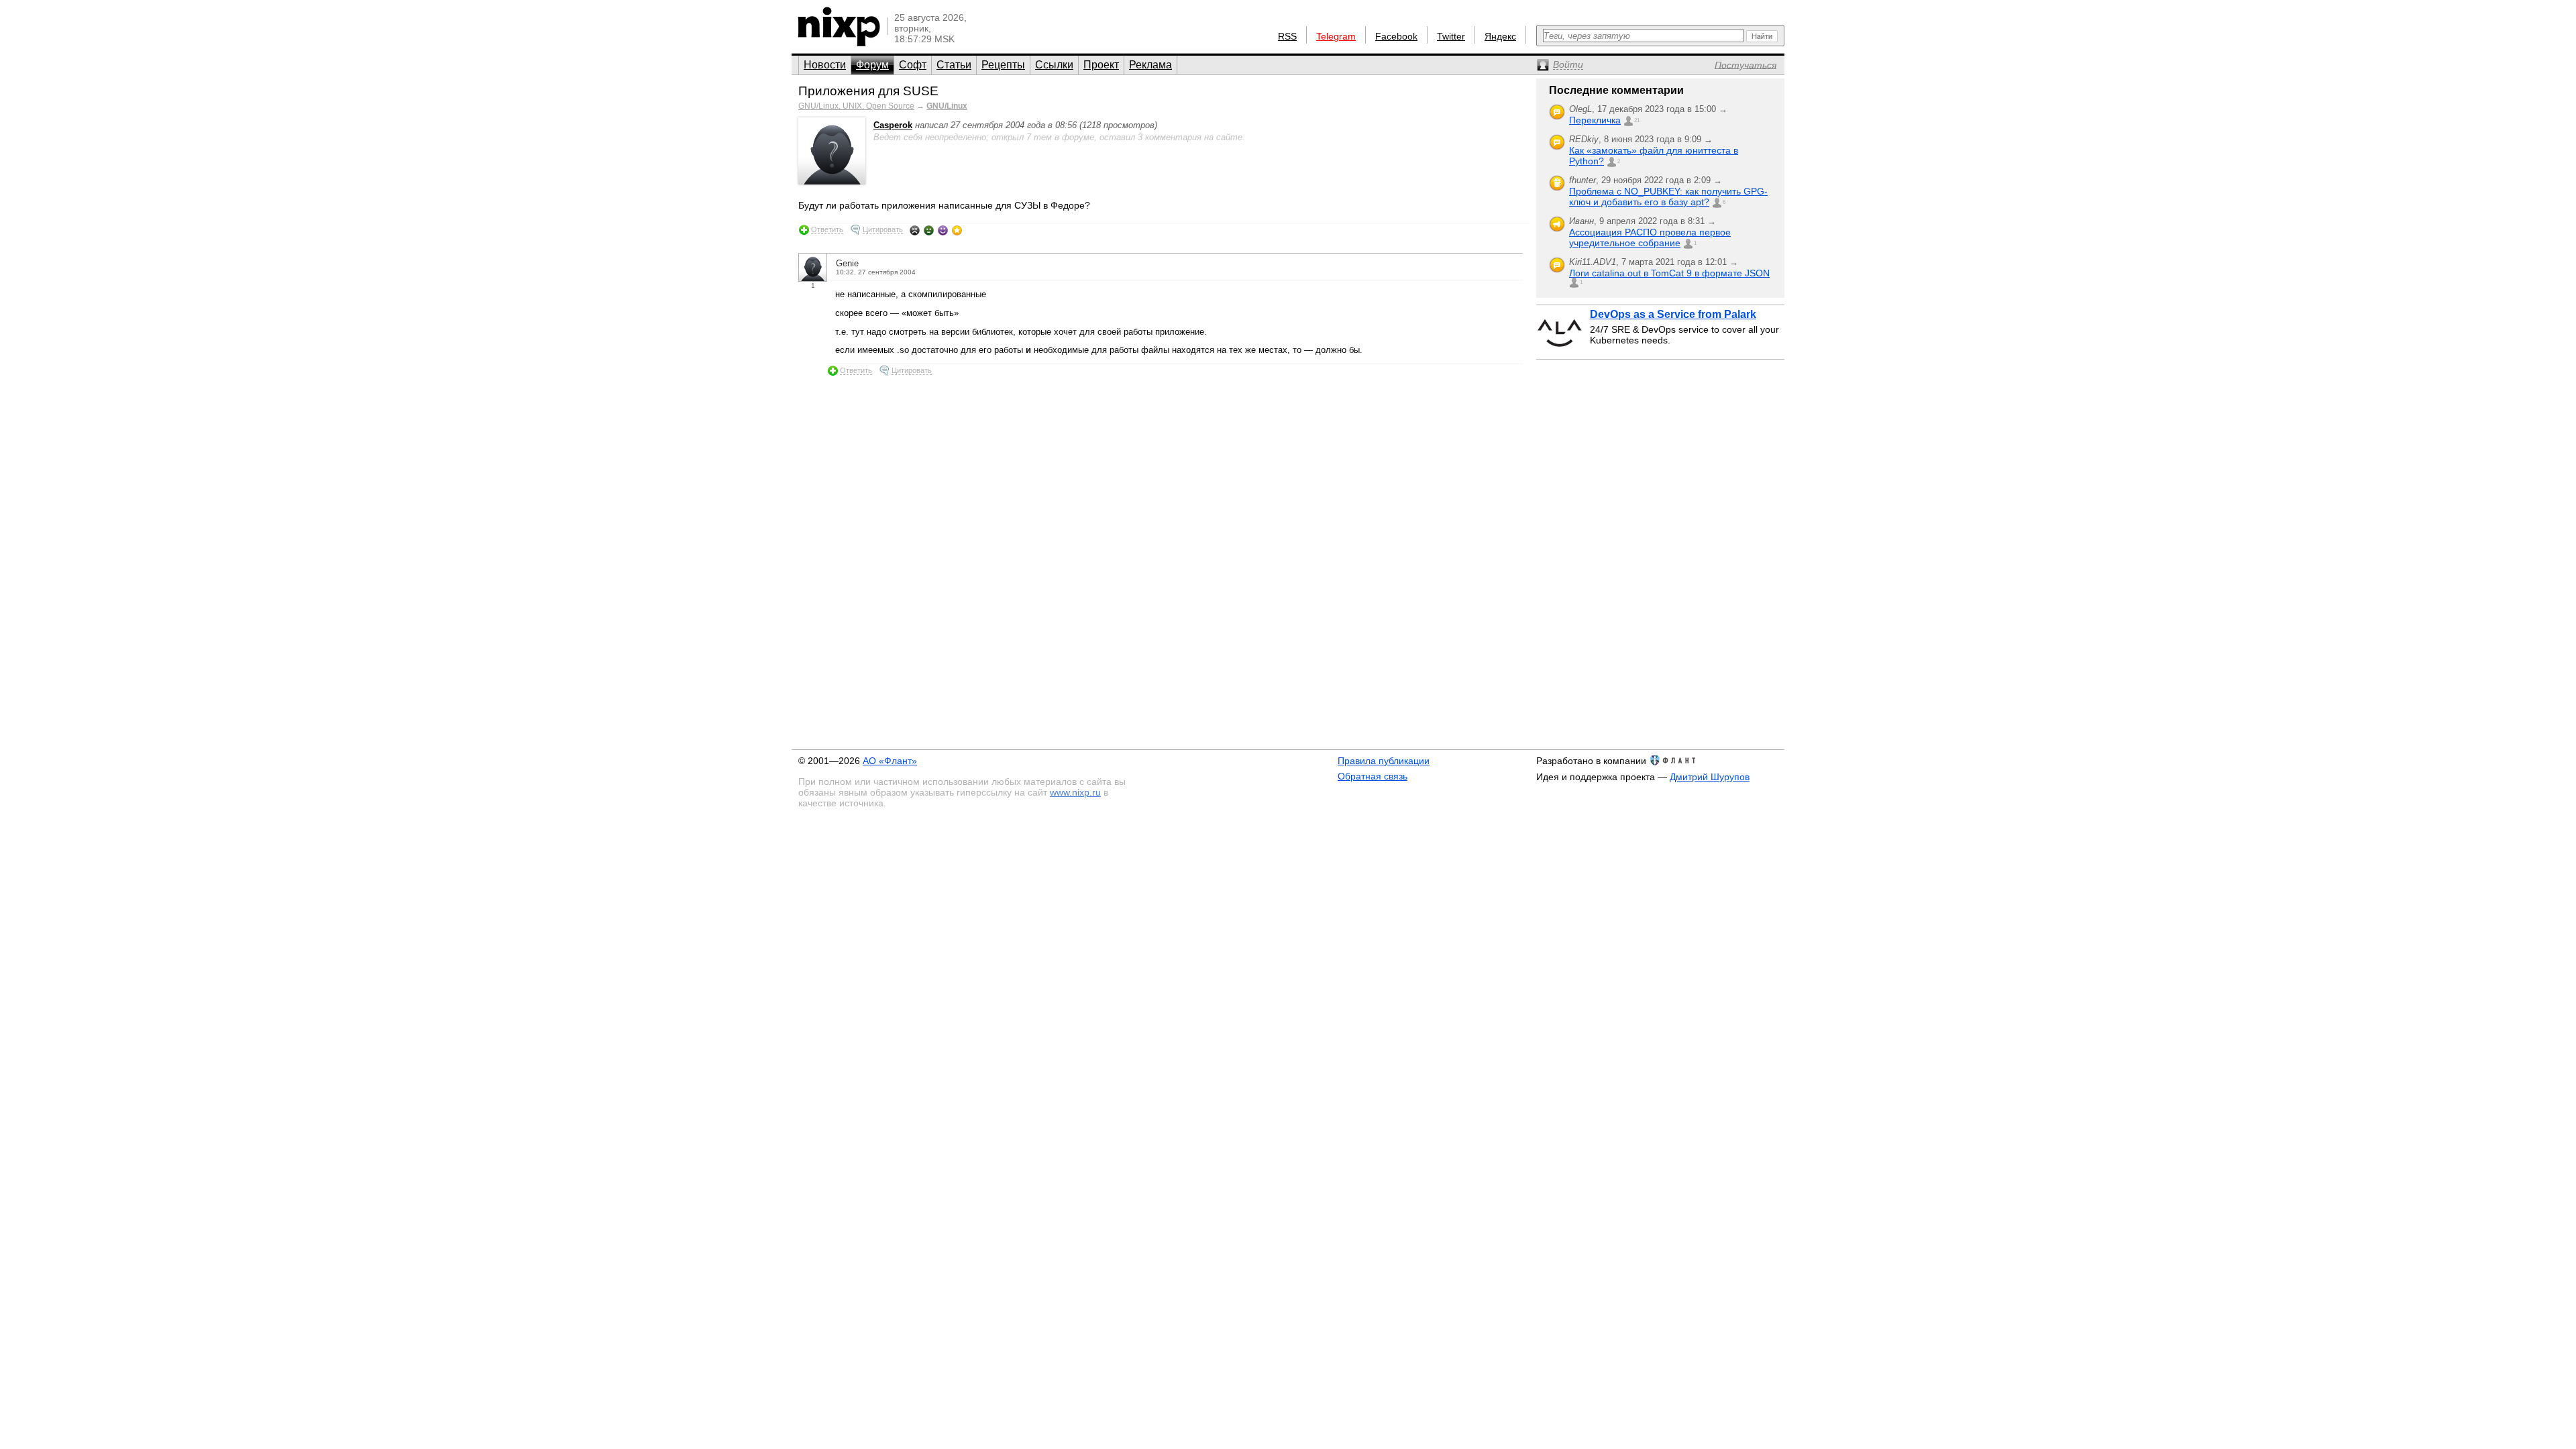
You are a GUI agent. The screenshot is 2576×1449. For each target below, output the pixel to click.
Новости (825, 65)
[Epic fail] (915, 230)
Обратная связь (1373, 776)
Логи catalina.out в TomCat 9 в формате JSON (1669, 273)
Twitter (1451, 36)
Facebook (1396, 36)
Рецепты (1003, 65)
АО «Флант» (890, 761)
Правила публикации (1384, 761)
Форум (872, 65)
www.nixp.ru (1075, 792)
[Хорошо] (943, 230)
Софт (913, 65)
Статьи (954, 65)
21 (1637, 120)
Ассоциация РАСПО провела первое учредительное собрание (1650, 237)
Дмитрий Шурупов (1710, 777)
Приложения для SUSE (868, 91)
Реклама (1150, 65)
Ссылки (1054, 65)
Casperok (893, 125)
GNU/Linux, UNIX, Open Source (856, 106)
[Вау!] (957, 230)
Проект (1101, 65)
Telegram (1336, 36)
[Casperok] (832, 181)
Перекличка (1595, 120)
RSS (1287, 36)
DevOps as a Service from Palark (1673, 314)
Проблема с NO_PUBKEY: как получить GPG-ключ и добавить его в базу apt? (1668, 197)
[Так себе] (929, 230)
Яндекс (1500, 36)
